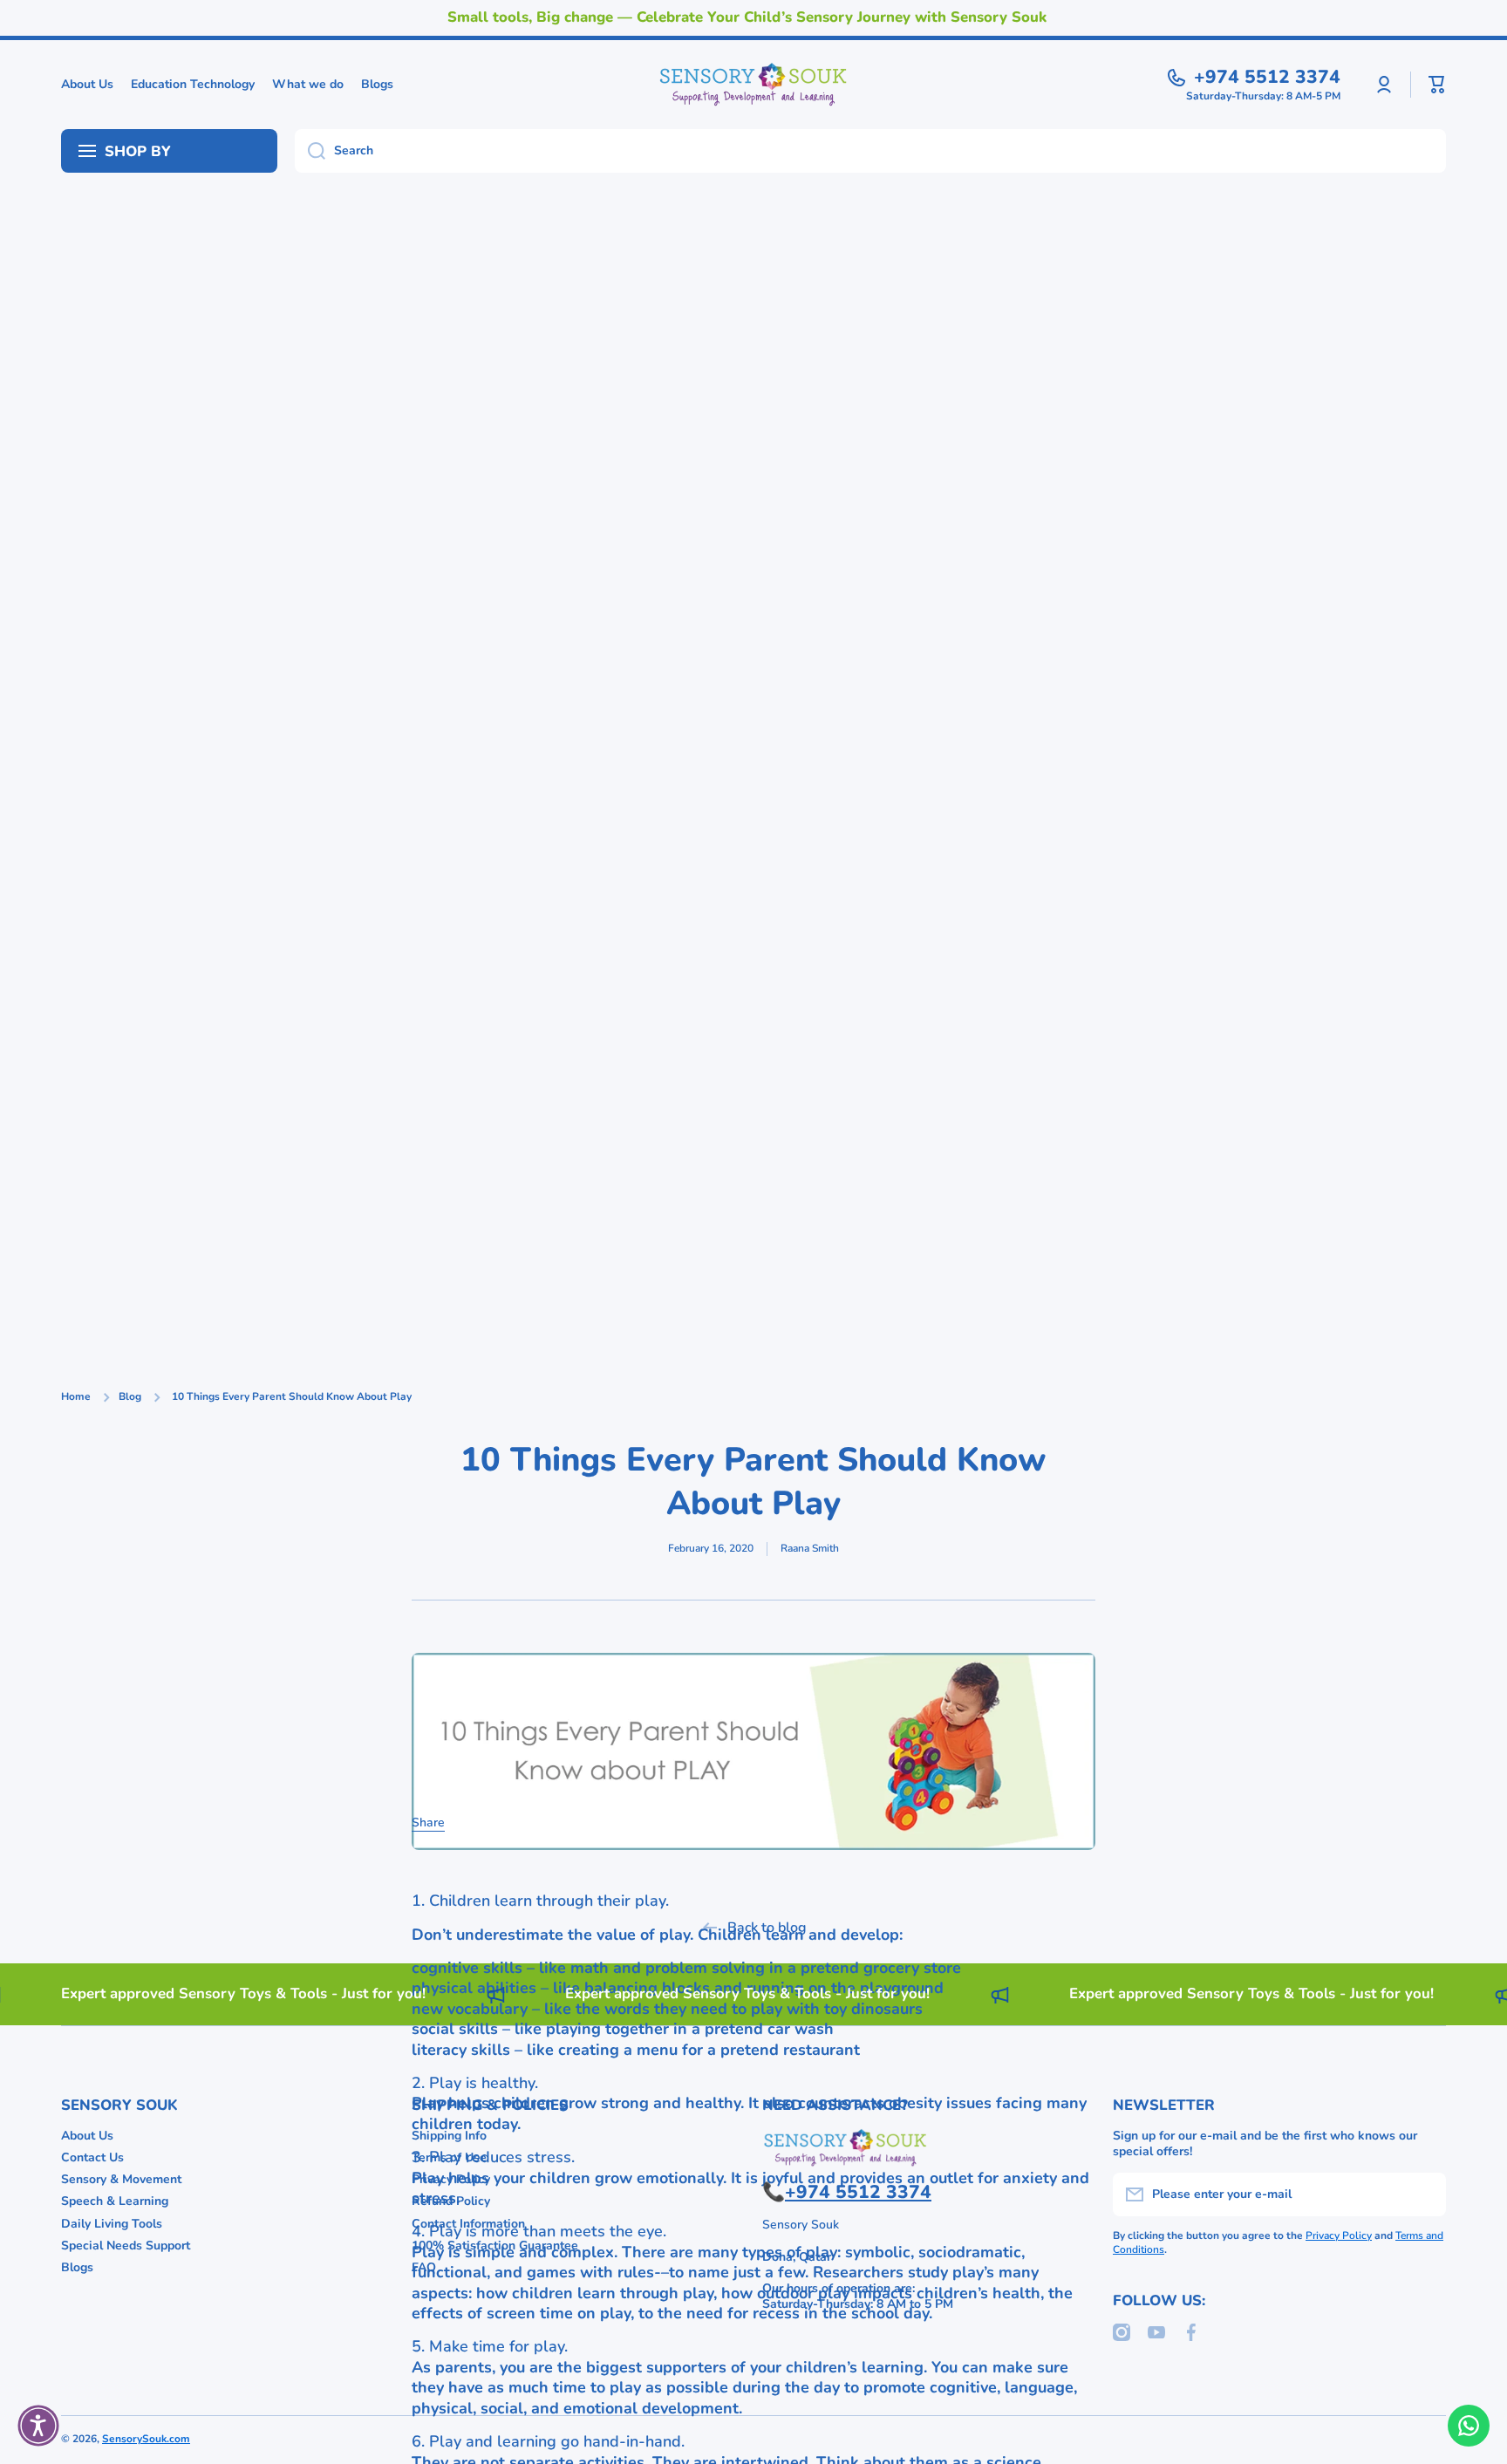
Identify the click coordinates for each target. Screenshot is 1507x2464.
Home (76, 1397)
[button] (1437, 85)
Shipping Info (449, 2136)
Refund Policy (451, 2201)
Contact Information (468, 2224)
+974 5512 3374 (1267, 77)
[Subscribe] (1424, 2194)
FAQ (424, 2267)
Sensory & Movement (121, 2179)
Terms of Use (449, 2157)
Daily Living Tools (112, 2224)
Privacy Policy (451, 2179)
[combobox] (870, 151)
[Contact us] (1469, 2426)
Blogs (77, 2267)
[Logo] (753, 85)
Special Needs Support (126, 2246)
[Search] (310, 151)
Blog (130, 1397)
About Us (87, 2136)
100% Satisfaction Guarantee (495, 2246)
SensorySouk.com (146, 2439)
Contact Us (92, 2157)
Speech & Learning (115, 2201)
